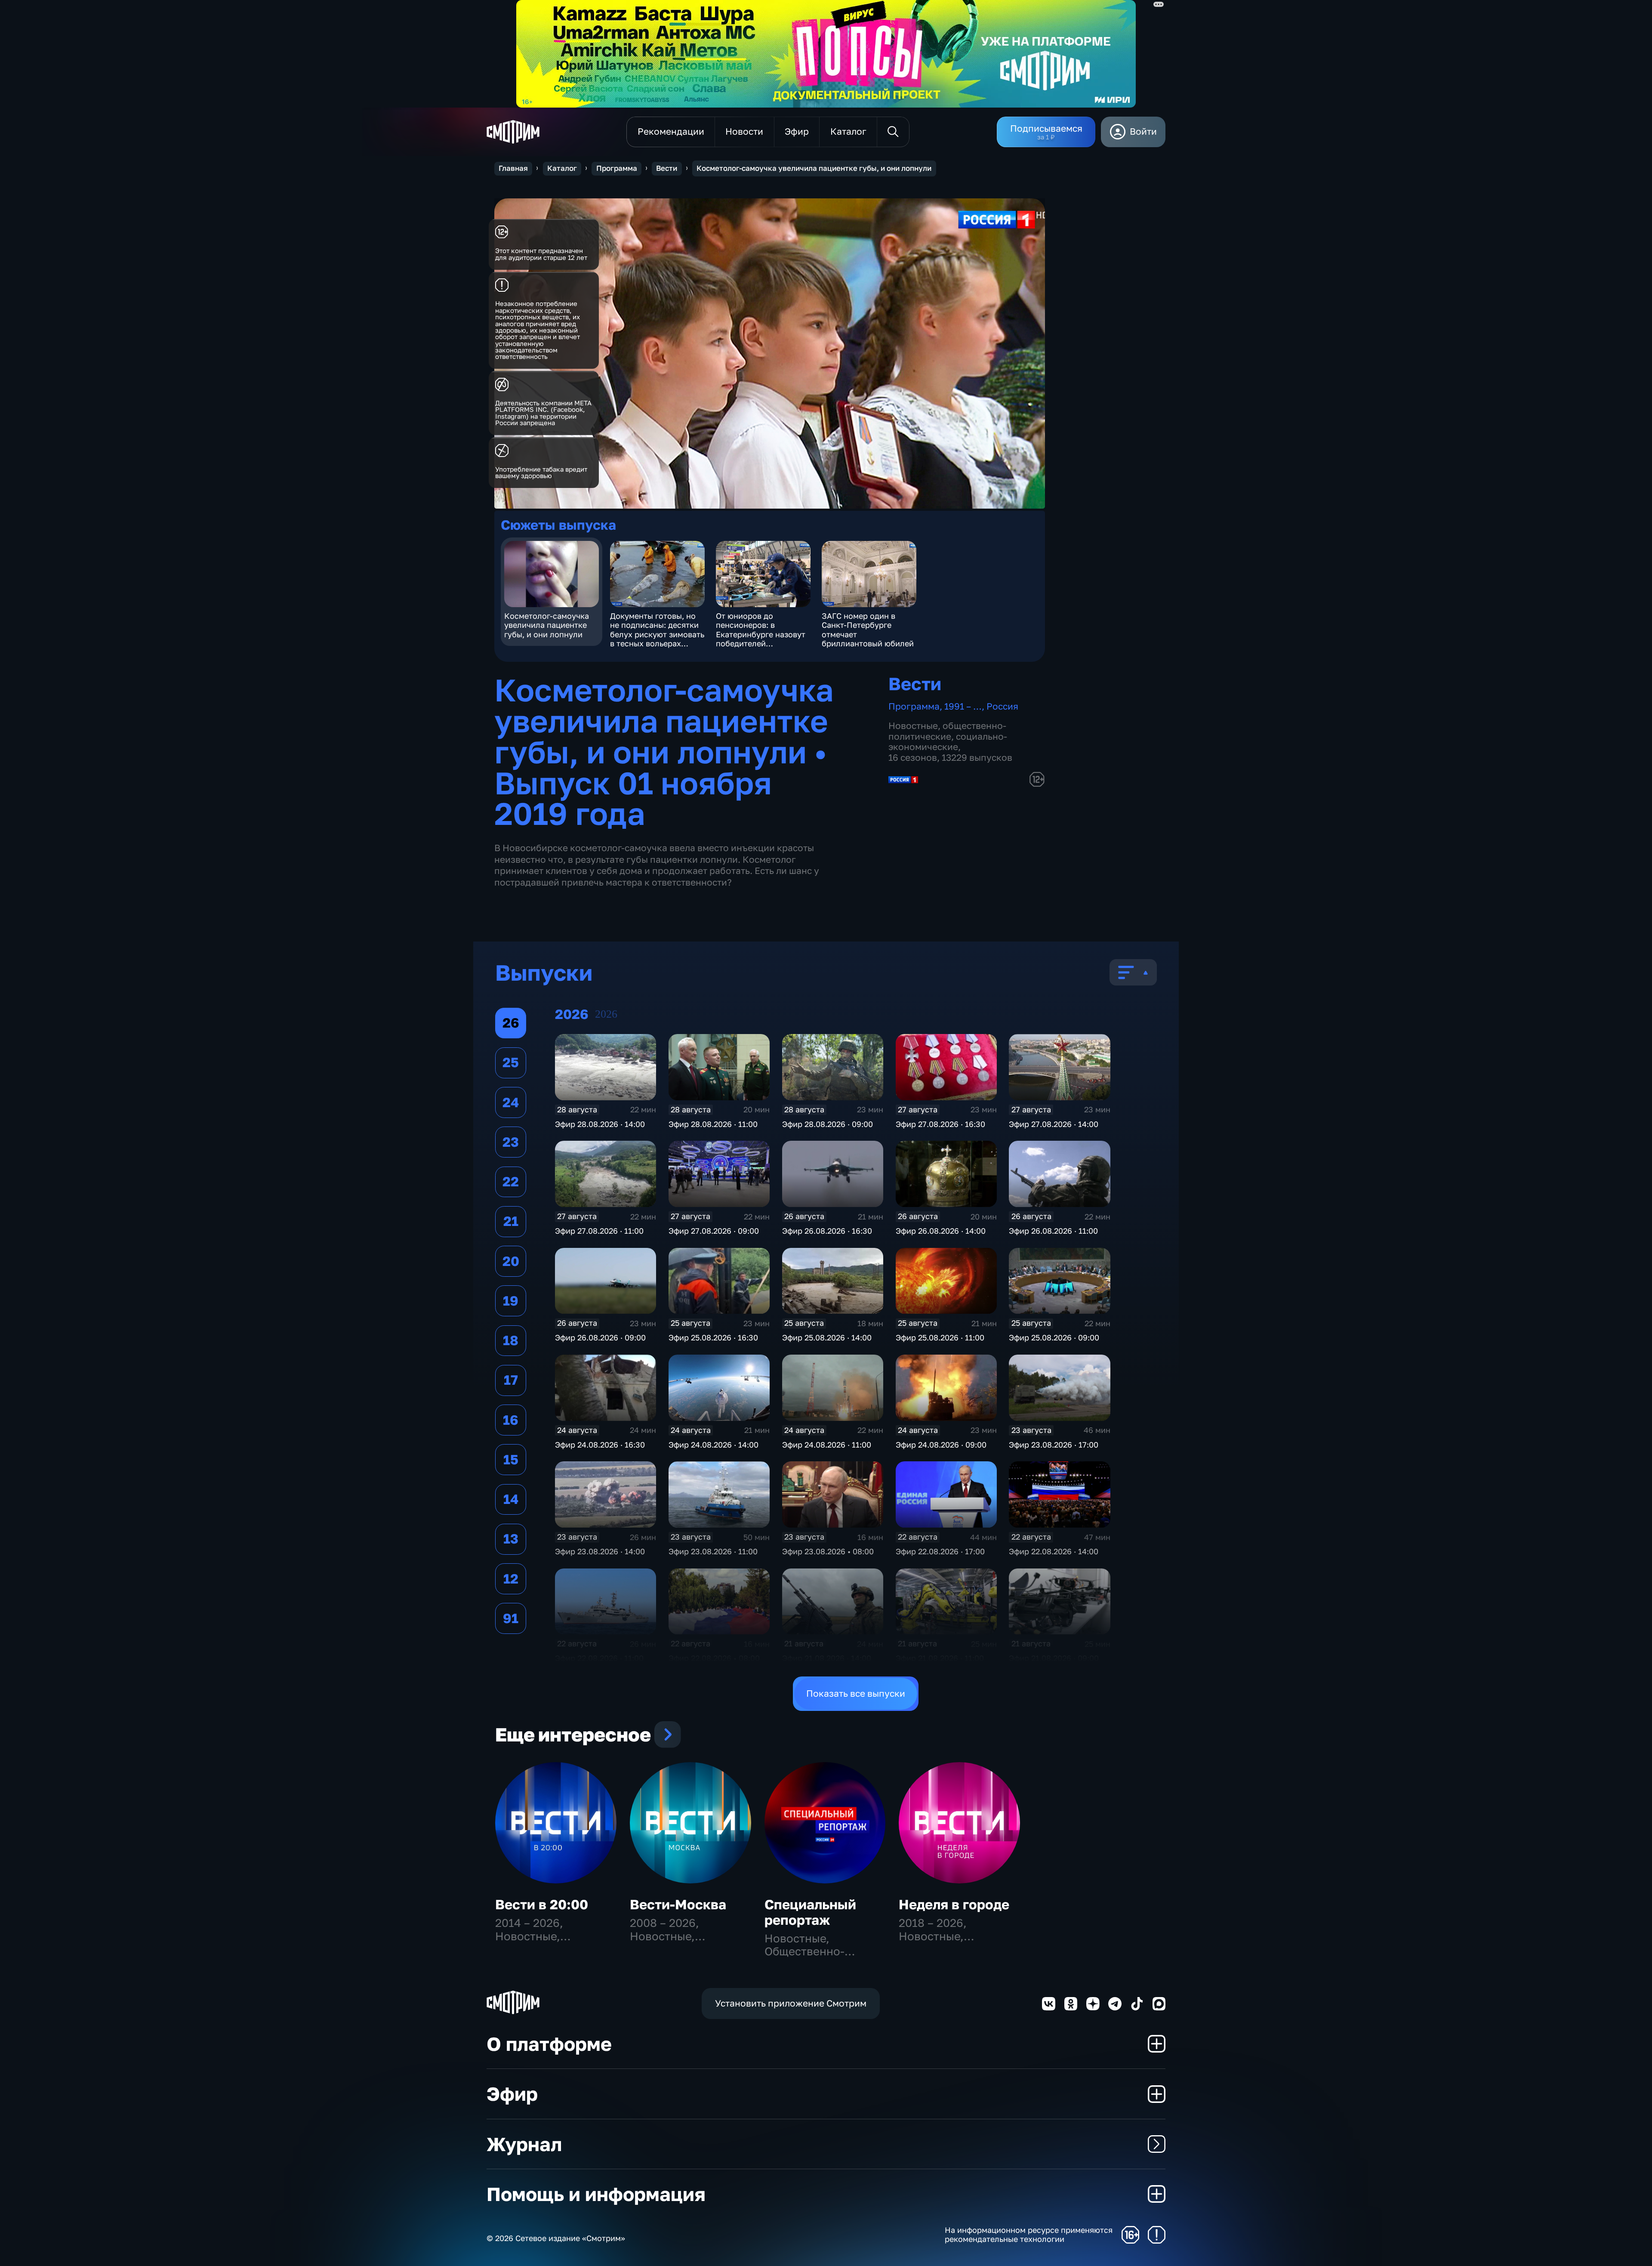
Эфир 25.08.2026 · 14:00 (827, 1337)
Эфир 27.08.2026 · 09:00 (714, 1231)
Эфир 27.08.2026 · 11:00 (599, 1231)
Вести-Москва (678, 1904)
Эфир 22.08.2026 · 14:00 (1054, 1551)
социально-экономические (948, 742)
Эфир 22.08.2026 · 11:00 (599, 1658)
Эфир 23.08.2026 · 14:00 (600, 1551)
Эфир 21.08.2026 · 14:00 (827, 1658)
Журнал (524, 2144)
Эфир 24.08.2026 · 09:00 (941, 1445)
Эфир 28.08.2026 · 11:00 (713, 1124)
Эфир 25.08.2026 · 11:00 (940, 1337)
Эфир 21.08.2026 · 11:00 (940, 1658)
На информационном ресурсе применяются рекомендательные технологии (1029, 2235)
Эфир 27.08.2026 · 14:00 (1054, 1124)
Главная (513, 168)
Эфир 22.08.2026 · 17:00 (940, 1551)
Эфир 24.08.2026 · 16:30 (600, 1445)
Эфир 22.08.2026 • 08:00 (714, 1658)
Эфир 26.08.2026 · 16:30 (827, 1231)
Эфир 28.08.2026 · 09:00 (828, 1124)
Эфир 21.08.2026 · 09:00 (1054, 1658)
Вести (667, 168)
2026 (606, 1014)
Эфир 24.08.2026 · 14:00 (714, 1445)
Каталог (562, 168)
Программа (617, 168)
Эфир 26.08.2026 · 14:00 (941, 1231)
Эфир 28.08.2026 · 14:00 (600, 1124)
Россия (1002, 706)
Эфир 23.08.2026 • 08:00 (828, 1551)
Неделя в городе (954, 1904)
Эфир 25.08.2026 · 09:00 (1054, 1337)
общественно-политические (947, 731)
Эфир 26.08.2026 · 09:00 (600, 1337)
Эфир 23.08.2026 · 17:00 (1054, 1445)
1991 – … (963, 706)
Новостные (913, 726)
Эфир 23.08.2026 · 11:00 (713, 1551)
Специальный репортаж (810, 1912)
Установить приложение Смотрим (791, 2003)
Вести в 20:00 (542, 1904)
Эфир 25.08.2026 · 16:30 (713, 1337)
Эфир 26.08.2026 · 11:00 (1053, 1231)
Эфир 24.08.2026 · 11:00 (827, 1445)
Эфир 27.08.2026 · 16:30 (940, 1124)
